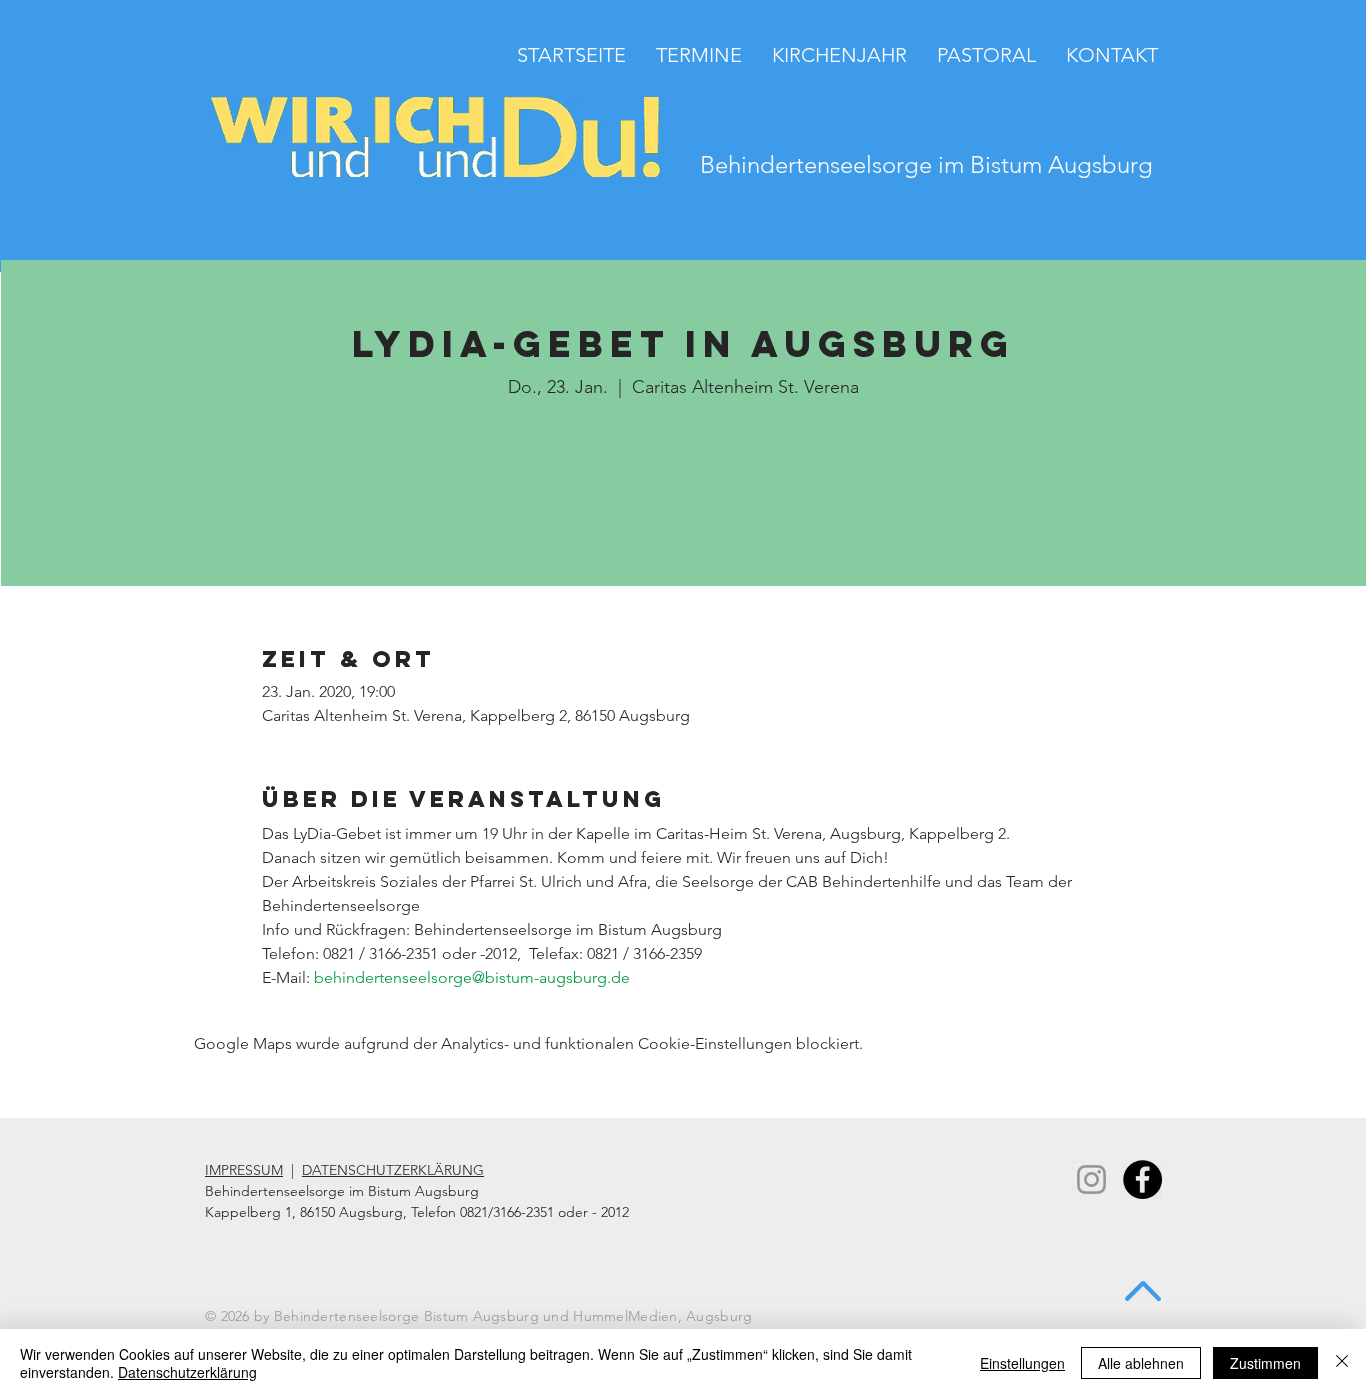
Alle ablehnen (1141, 1363)
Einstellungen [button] (1022, 1363)
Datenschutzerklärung (187, 1372)
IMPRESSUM (244, 1170)
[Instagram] (1091, 1179)
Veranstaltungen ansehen (683, 497)
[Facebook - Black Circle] (1142, 1179)
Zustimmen (1265, 1363)
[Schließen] (1342, 1363)
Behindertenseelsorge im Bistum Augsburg (926, 164)
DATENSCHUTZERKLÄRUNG (393, 1170)
